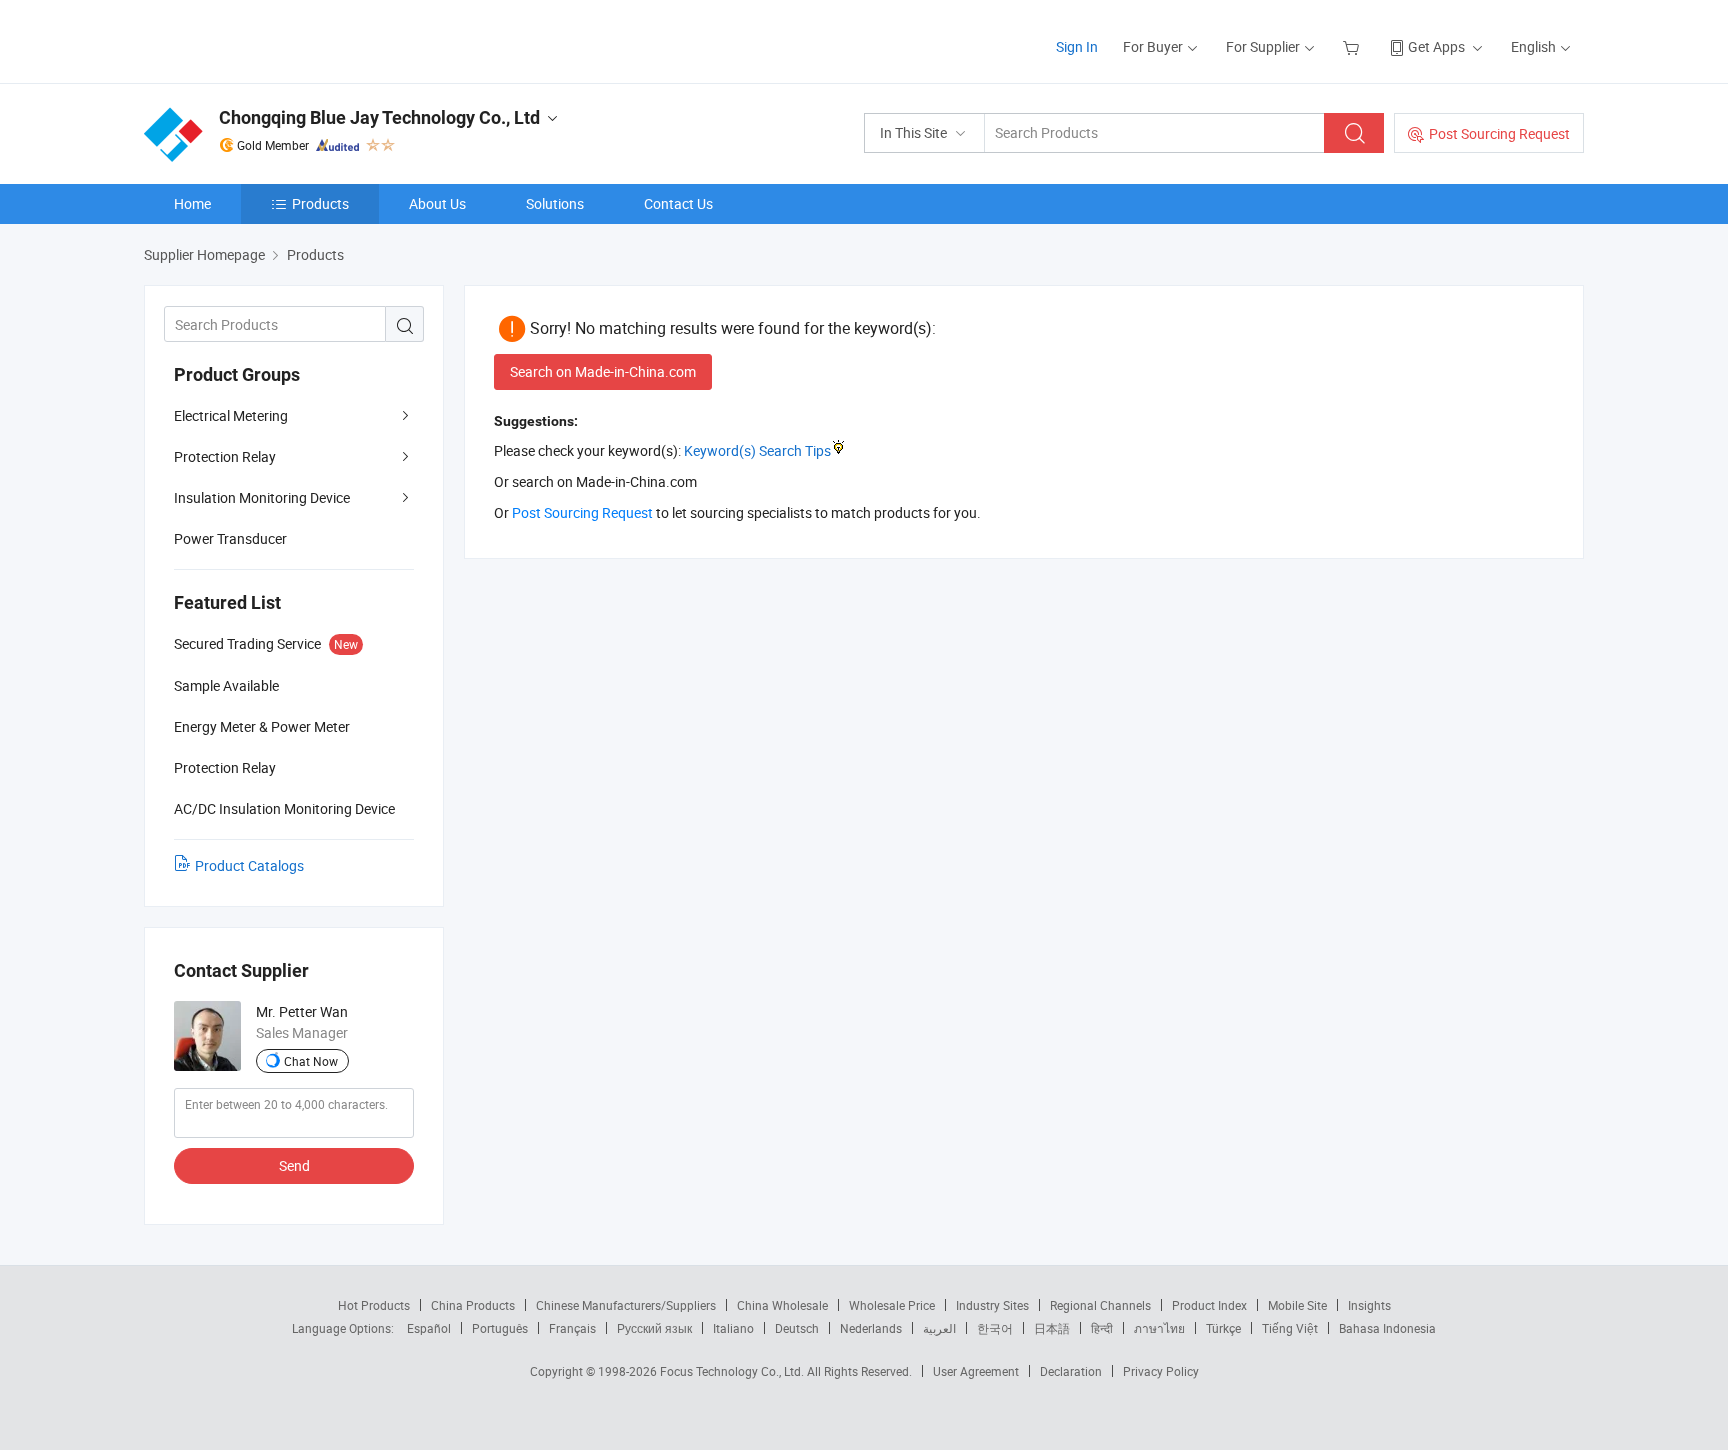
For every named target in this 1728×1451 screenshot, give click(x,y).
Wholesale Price (892, 1305)
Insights (1369, 1305)
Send (294, 1165)
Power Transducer (230, 538)
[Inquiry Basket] (1353, 46)
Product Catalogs (249, 865)
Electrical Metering (231, 415)
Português (500, 1328)
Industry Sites (992, 1305)
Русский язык (654, 1328)
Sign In (1077, 46)
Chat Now (311, 1061)
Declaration (1071, 1371)
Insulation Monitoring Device (262, 497)
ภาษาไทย (1159, 1328)
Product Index (1209, 1305)
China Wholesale (782, 1305)
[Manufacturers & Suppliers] (272, 39)
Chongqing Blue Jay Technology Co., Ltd (379, 117)
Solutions (555, 203)
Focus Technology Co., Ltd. (733, 1371)
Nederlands (871, 1328)
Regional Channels (1100, 1305)
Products (320, 203)
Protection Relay (225, 456)
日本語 (1052, 1328)
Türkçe (1223, 1328)
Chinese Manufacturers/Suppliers (626, 1305)
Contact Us (678, 203)
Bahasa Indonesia (1387, 1328)
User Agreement (976, 1371)
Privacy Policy (1161, 1371)
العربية (939, 1328)
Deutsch (797, 1328)
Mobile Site (1297, 1305)
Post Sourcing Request (1499, 133)
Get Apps (1436, 46)
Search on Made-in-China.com (603, 371)
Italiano (733, 1328)
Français (572, 1328)
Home (192, 203)
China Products (473, 1305)
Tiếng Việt (1290, 1328)
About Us (437, 203)
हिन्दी (1102, 1328)
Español (429, 1328)
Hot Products (374, 1305)
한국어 (995, 1328)
